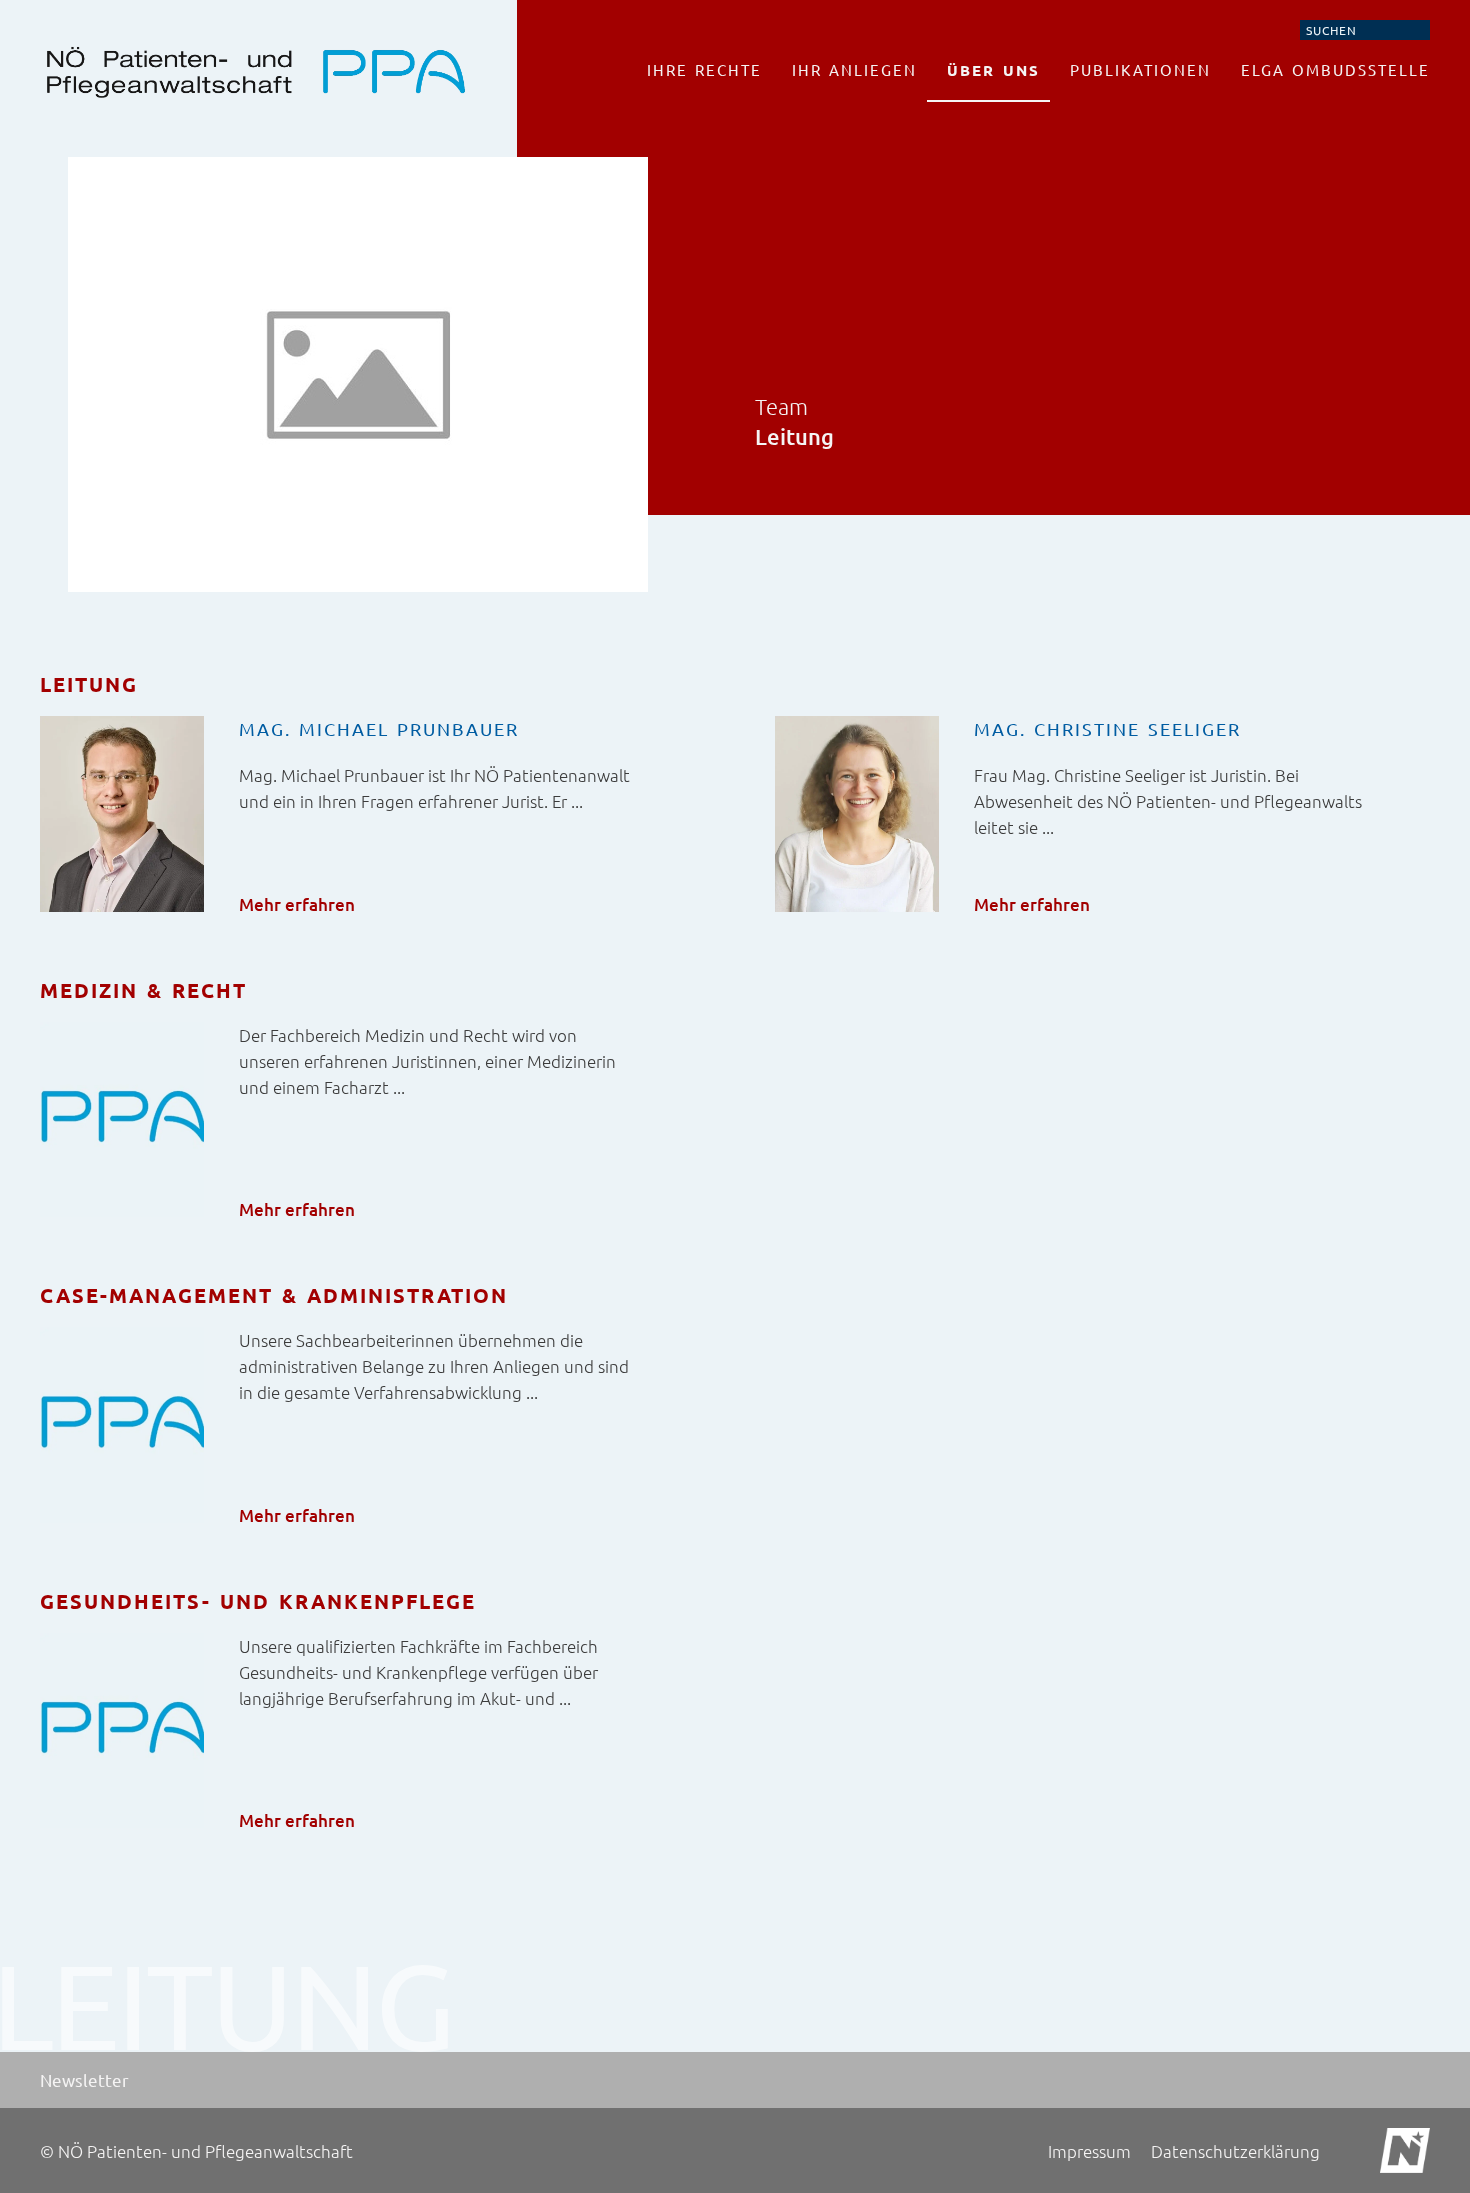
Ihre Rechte (704, 69)
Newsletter (84, 2079)
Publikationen (1140, 69)
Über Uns (993, 70)
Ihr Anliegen (854, 69)
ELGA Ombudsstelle (1335, 69)
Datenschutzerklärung (1235, 2151)
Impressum (1089, 2151)
